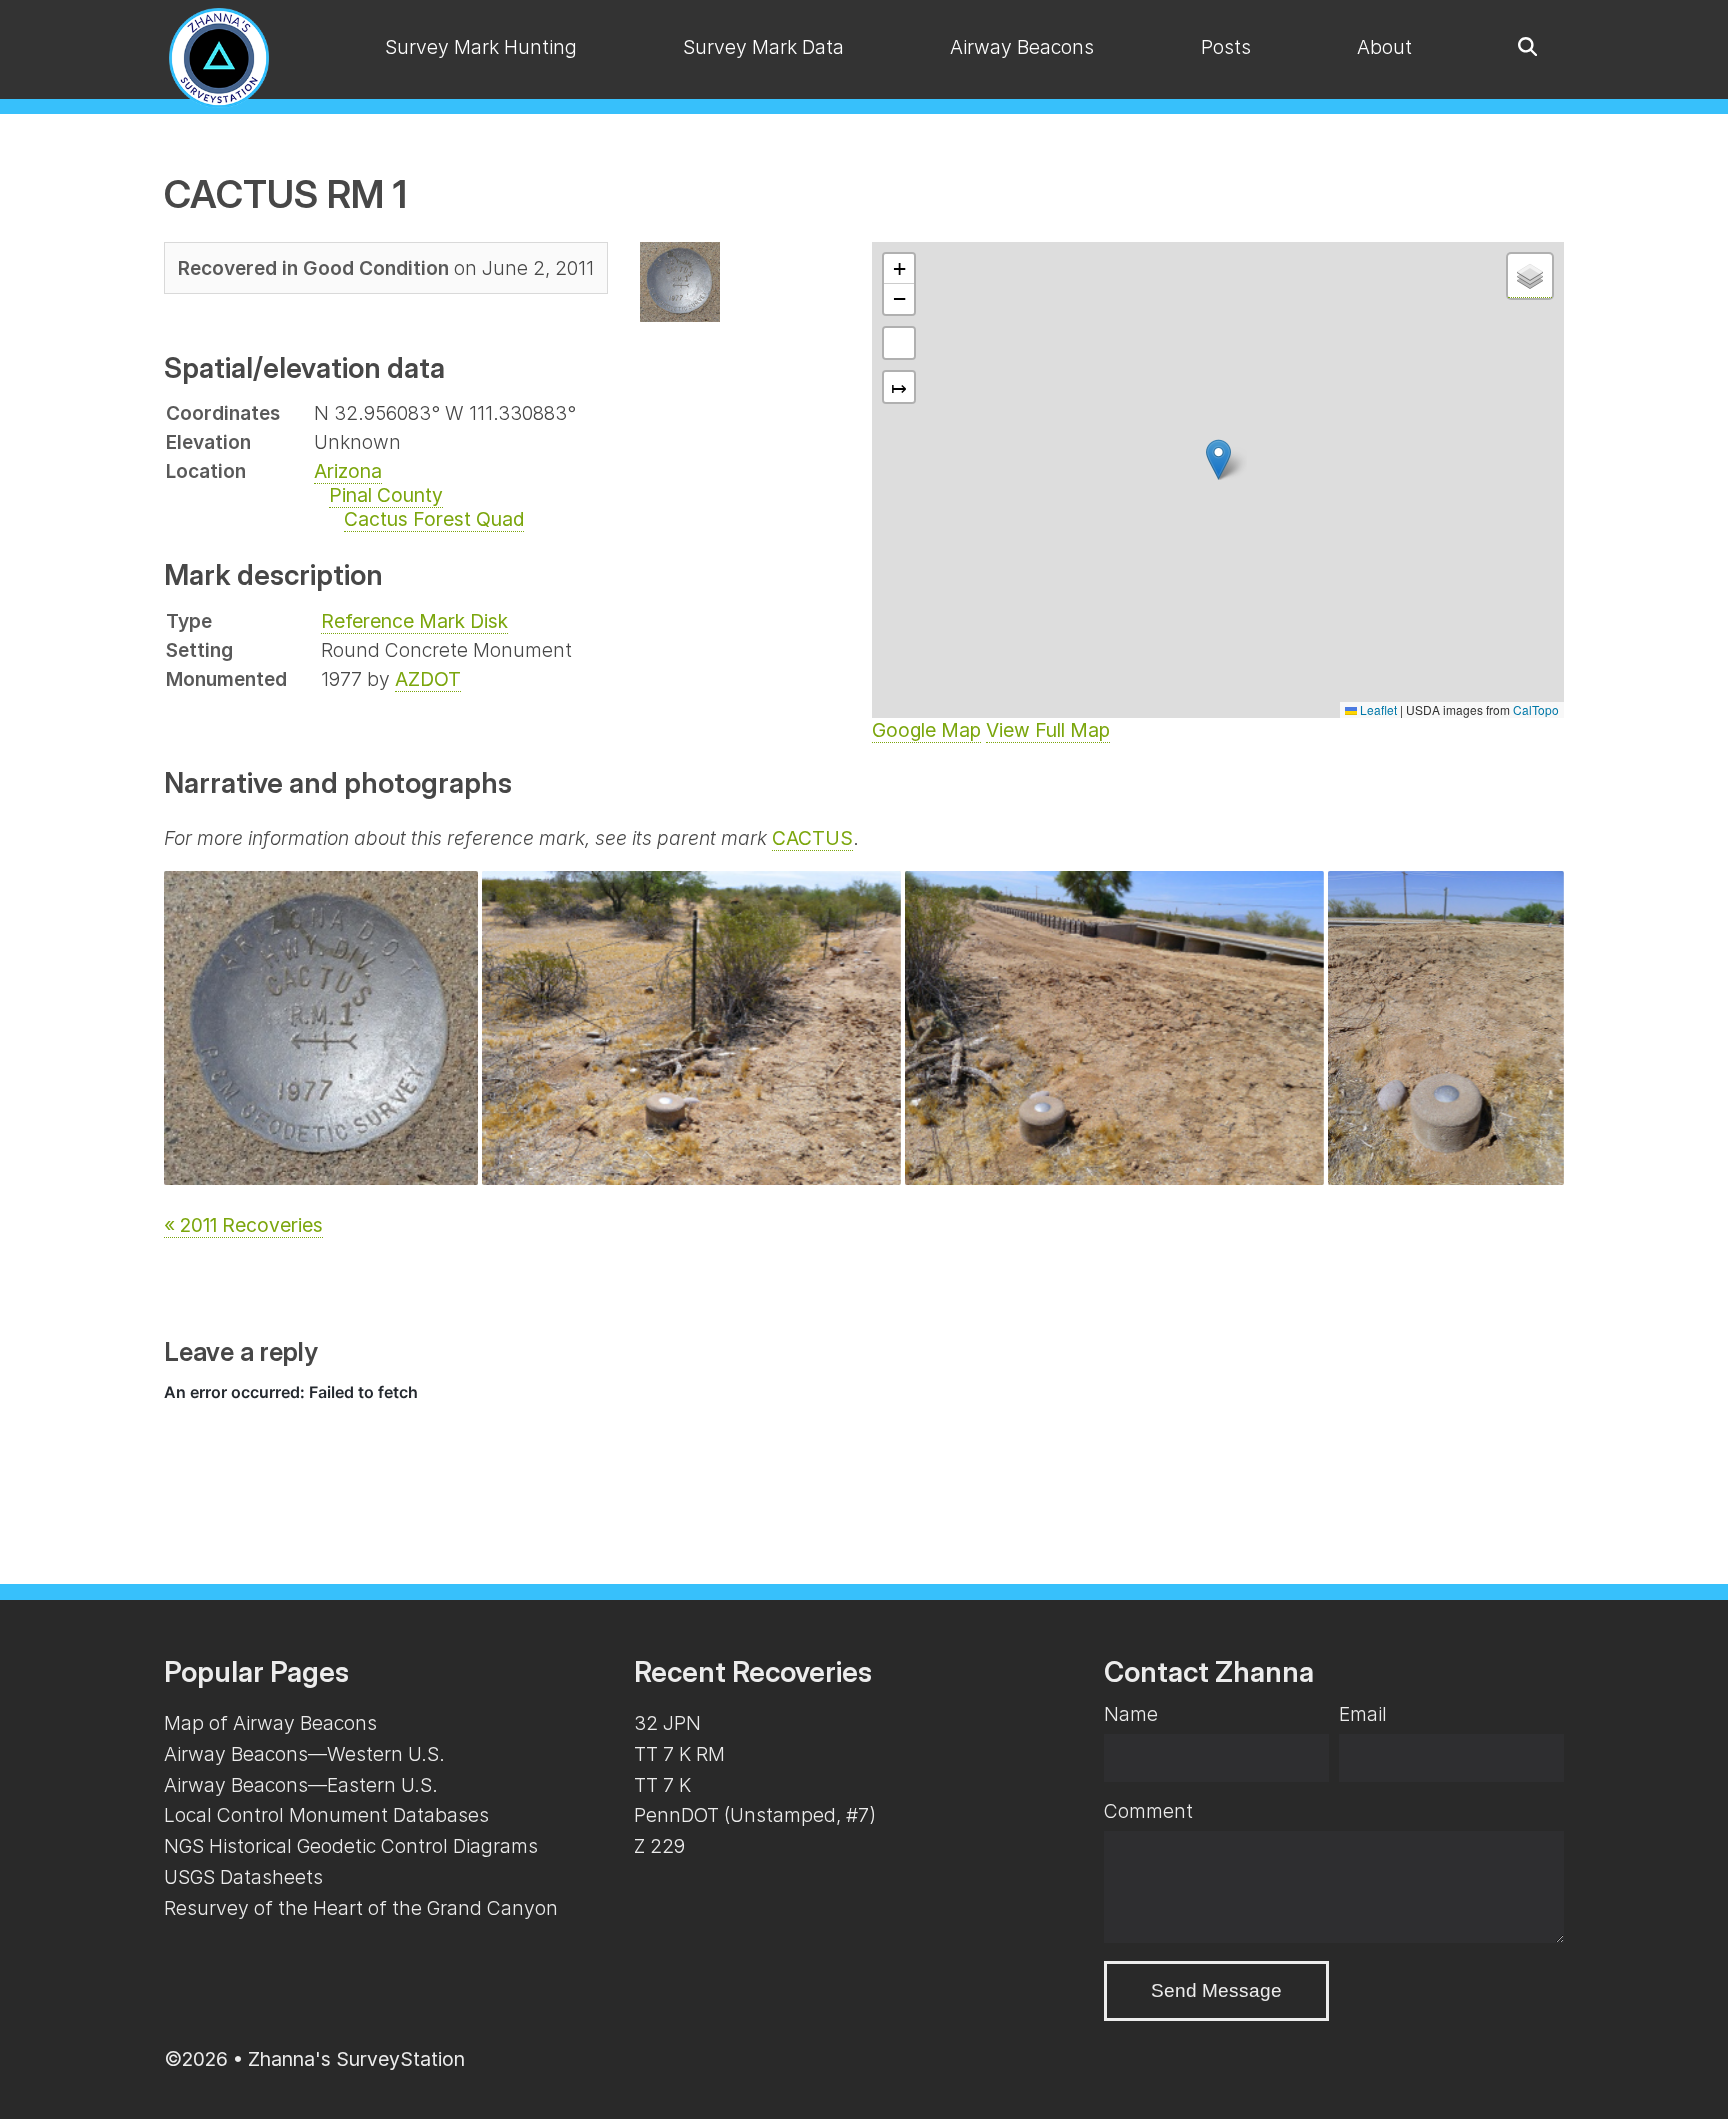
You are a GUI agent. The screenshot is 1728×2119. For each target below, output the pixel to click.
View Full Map (1048, 730)
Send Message (1216, 1990)
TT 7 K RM (679, 1754)
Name (1131, 1714)
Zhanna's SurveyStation (356, 2059)
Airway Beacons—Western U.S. (304, 1754)
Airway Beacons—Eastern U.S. (301, 1785)
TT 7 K (662, 1785)
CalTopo (1536, 709)
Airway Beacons (1022, 47)
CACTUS (812, 838)
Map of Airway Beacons (270, 1723)
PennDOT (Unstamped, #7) (755, 1815)
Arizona (348, 471)
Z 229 (659, 1846)
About (1384, 47)
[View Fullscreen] (899, 343)
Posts (1226, 47)
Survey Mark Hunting (481, 47)
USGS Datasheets (243, 1877)
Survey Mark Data (763, 47)
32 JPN (667, 1723)
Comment (1148, 1811)
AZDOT (428, 679)
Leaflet (1377, 709)
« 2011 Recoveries (243, 1225)
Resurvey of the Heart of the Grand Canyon (361, 1908)
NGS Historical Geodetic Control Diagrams (351, 1846)
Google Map (926, 730)
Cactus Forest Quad (434, 519)
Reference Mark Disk (414, 621)
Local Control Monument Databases (326, 1815)
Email (1363, 1714)
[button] (1218, 459)
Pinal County (386, 495)
